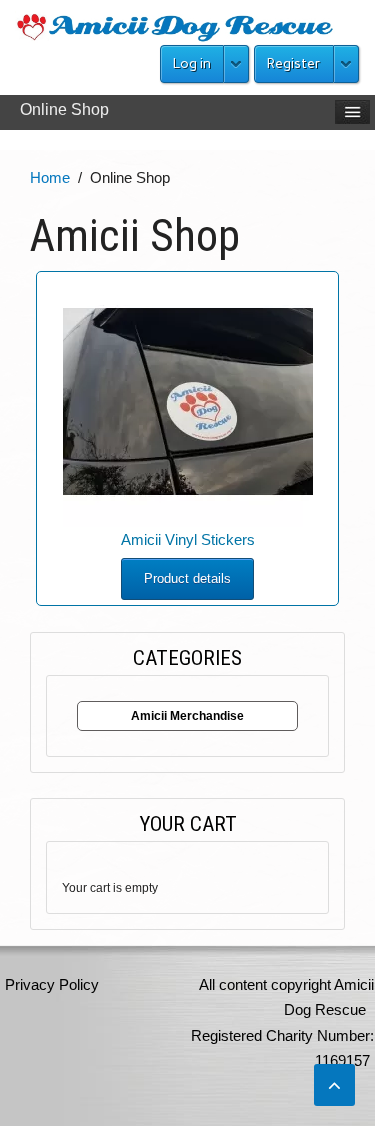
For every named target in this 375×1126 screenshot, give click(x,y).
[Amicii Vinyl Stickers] (188, 400)
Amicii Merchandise (187, 716)
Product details (187, 578)
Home (50, 177)
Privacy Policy (52, 984)
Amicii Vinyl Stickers (188, 539)
